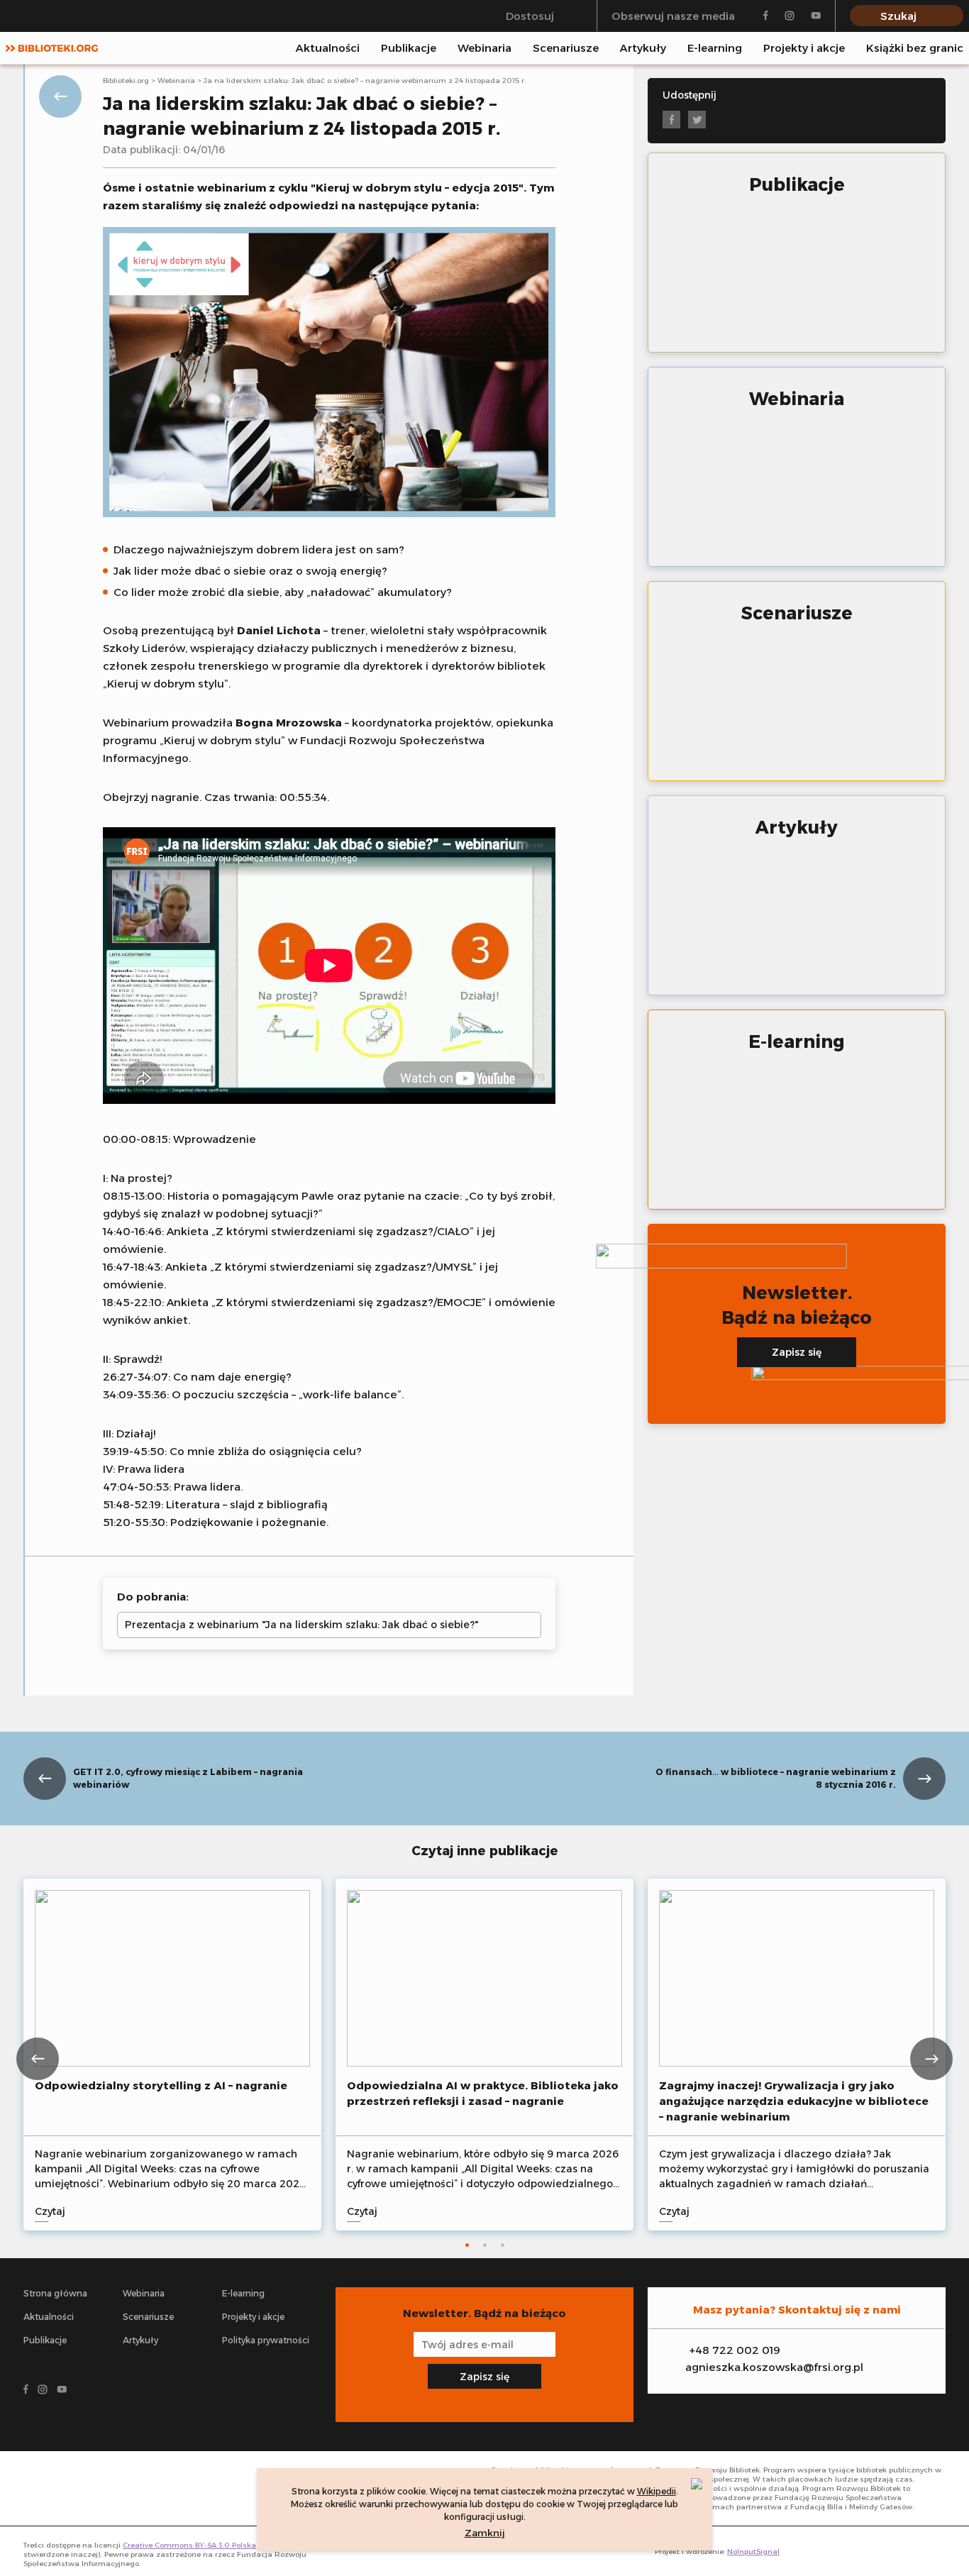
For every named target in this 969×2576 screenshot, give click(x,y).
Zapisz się (797, 1352)
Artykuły (643, 48)
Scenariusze (566, 48)
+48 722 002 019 (735, 2350)
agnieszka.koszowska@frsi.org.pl (774, 2367)
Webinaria (484, 48)
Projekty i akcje (804, 48)
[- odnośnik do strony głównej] (92, 2488)
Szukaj (898, 16)
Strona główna (55, 2293)
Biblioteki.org (126, 81)
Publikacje (409, 48)
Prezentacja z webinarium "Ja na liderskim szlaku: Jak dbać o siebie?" (301, 1625)
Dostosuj (530, 16)
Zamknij (485, 2533)
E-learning (715, 48)
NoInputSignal (753, 2552)
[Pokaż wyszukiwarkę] (959, 48)
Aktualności (328, 48)
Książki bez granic (915, 48)
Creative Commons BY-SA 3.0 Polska (189, 2545)
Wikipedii (657, 2491)
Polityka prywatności (266, 2340)
